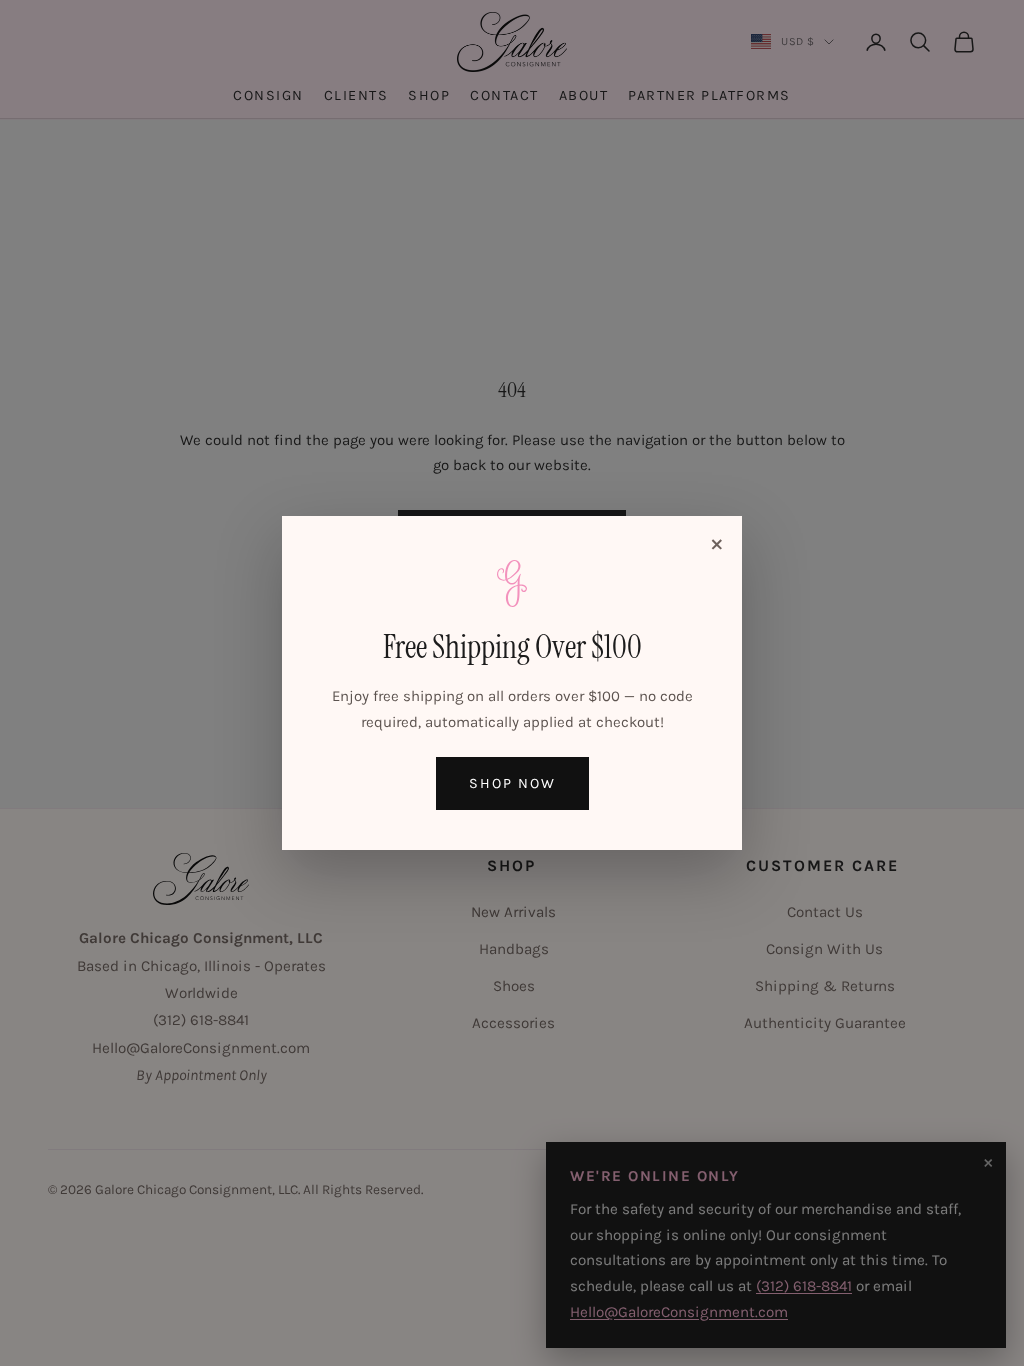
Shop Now (512, 783)
